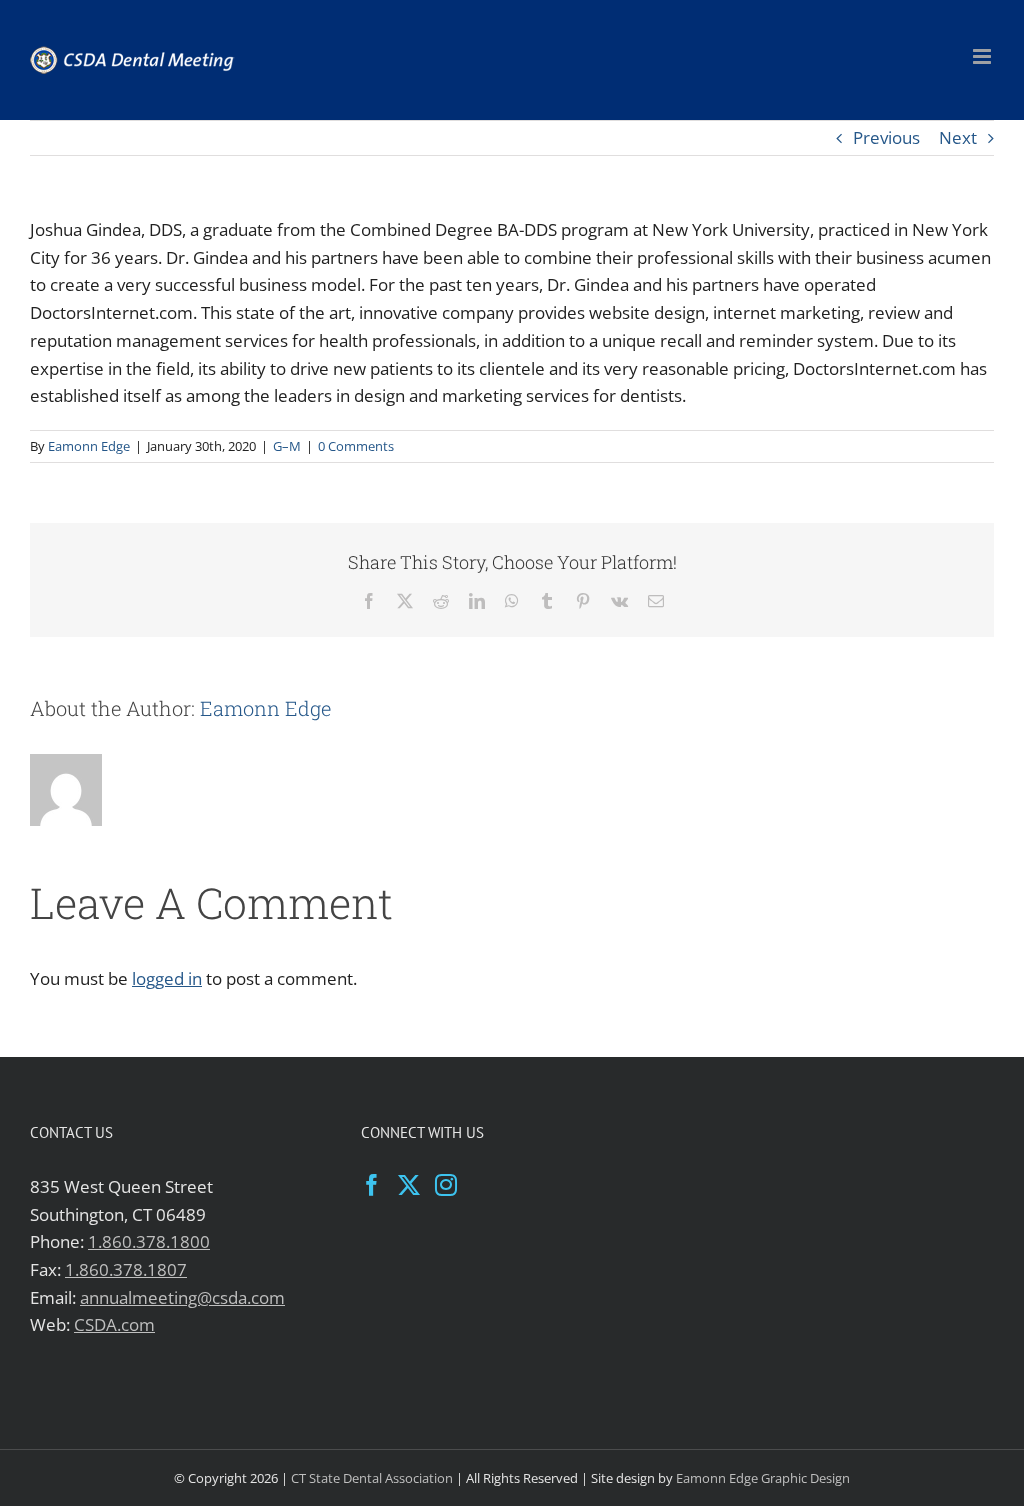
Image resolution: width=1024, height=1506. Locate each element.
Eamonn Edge (89, 446)
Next (958, 137)
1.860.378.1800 (149, 1241)
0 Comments (356, 446)
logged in (167, 978)
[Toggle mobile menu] (983, 56)
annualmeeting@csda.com (182, 1297)
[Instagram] (446, 1185)
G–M (287, 446)
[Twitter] (409, 1185)
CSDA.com (114, 1324)
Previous (886, 137)
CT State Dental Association (372, 1478)
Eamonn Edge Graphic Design (763, 1478)
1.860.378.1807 (126, 1269)
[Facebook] (372, 1185)
